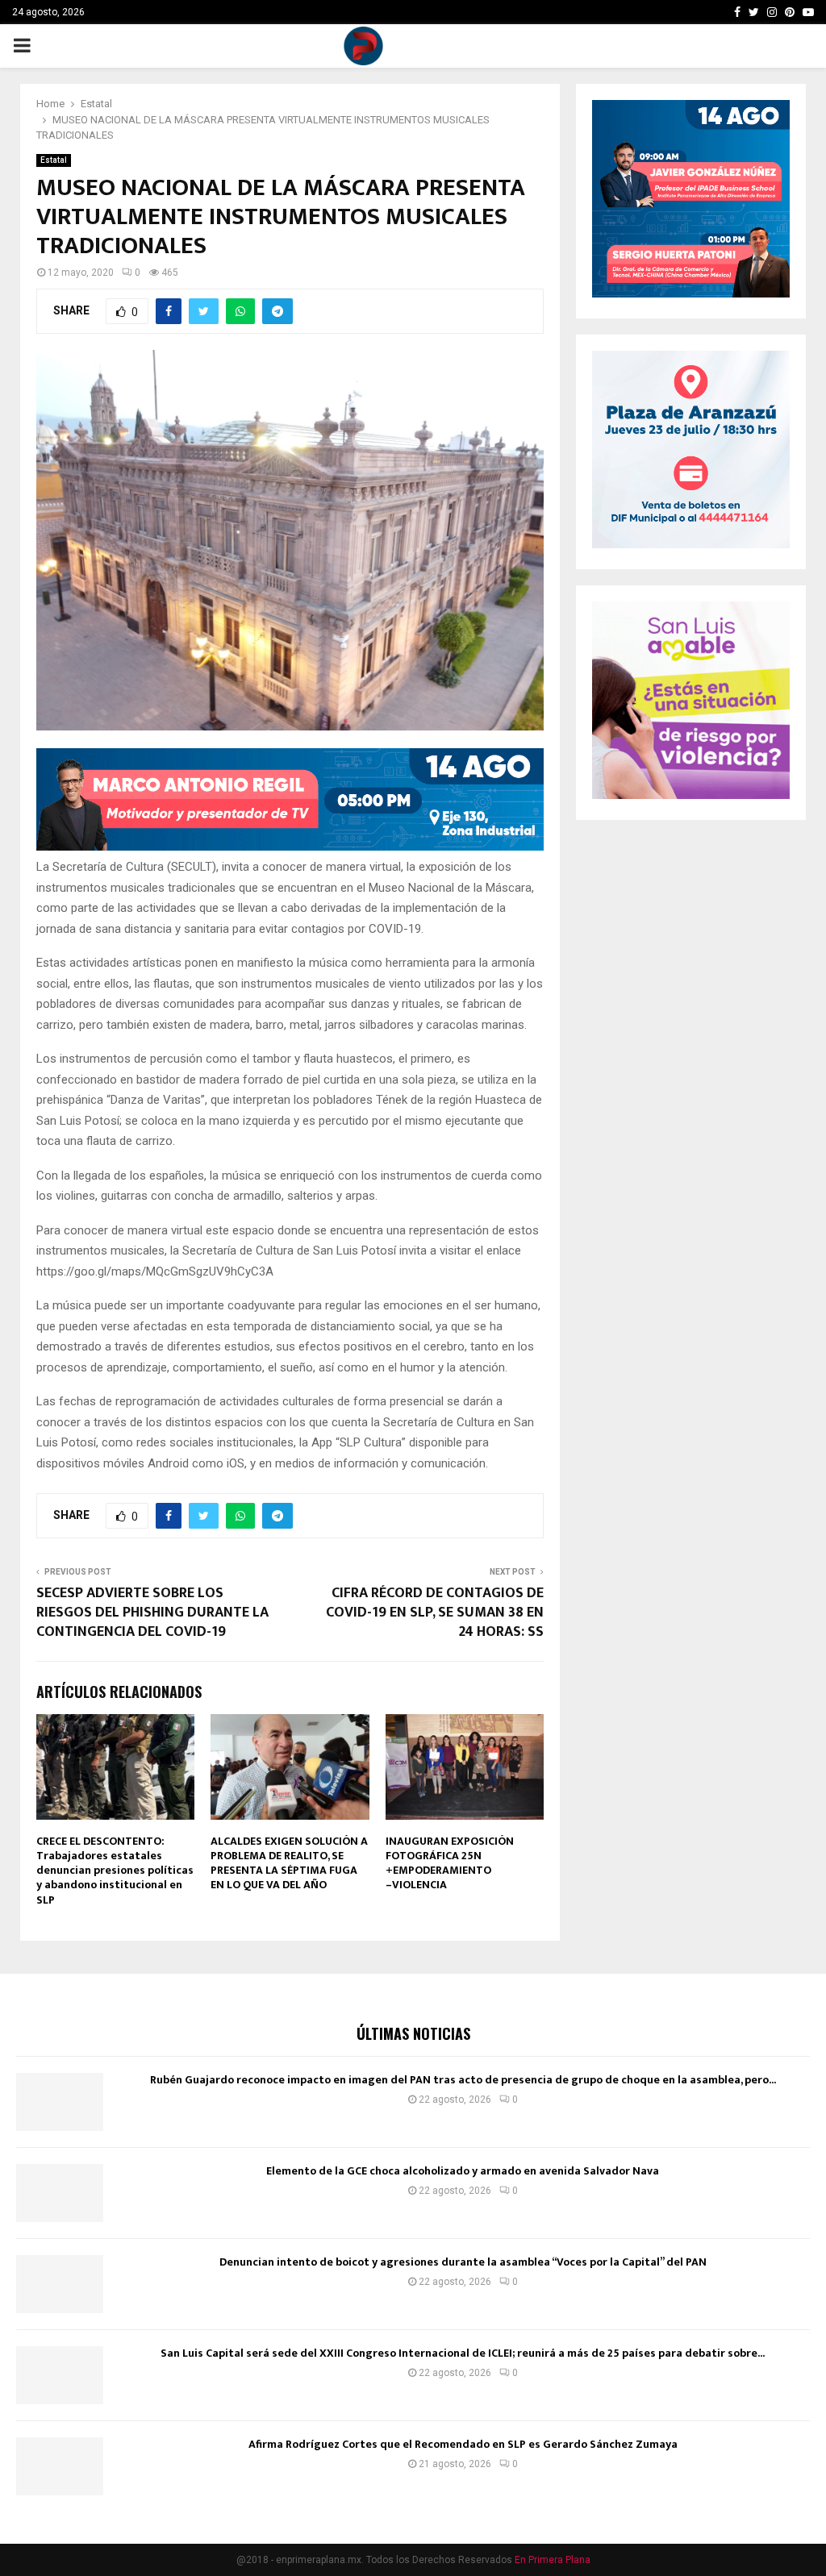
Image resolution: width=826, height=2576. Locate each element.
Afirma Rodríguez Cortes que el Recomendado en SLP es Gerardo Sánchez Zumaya (463, 2444)
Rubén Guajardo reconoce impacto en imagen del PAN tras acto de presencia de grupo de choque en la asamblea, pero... (463, 2080)
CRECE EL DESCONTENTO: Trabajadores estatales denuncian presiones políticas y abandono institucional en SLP (115, 1871)
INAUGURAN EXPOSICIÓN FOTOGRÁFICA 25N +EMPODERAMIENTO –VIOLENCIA (450, 1863)
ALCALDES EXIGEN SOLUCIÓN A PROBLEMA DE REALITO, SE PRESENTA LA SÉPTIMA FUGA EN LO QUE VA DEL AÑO (289, 1863)
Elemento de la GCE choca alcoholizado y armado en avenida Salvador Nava (463, 2171)
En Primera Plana (553, 2560)
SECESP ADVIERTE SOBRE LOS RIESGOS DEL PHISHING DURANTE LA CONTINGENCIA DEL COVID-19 (152, 1613)
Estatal (54, 160)
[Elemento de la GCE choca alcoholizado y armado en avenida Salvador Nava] (60, 2193)
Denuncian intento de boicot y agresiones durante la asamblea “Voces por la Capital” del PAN (463, 2262)
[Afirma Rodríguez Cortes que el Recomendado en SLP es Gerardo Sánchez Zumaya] (60, 2466)
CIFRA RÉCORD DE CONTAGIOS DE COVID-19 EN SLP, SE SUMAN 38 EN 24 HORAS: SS (435, 1613)
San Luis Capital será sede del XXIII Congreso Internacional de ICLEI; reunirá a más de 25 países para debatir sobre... (463, 2353)
